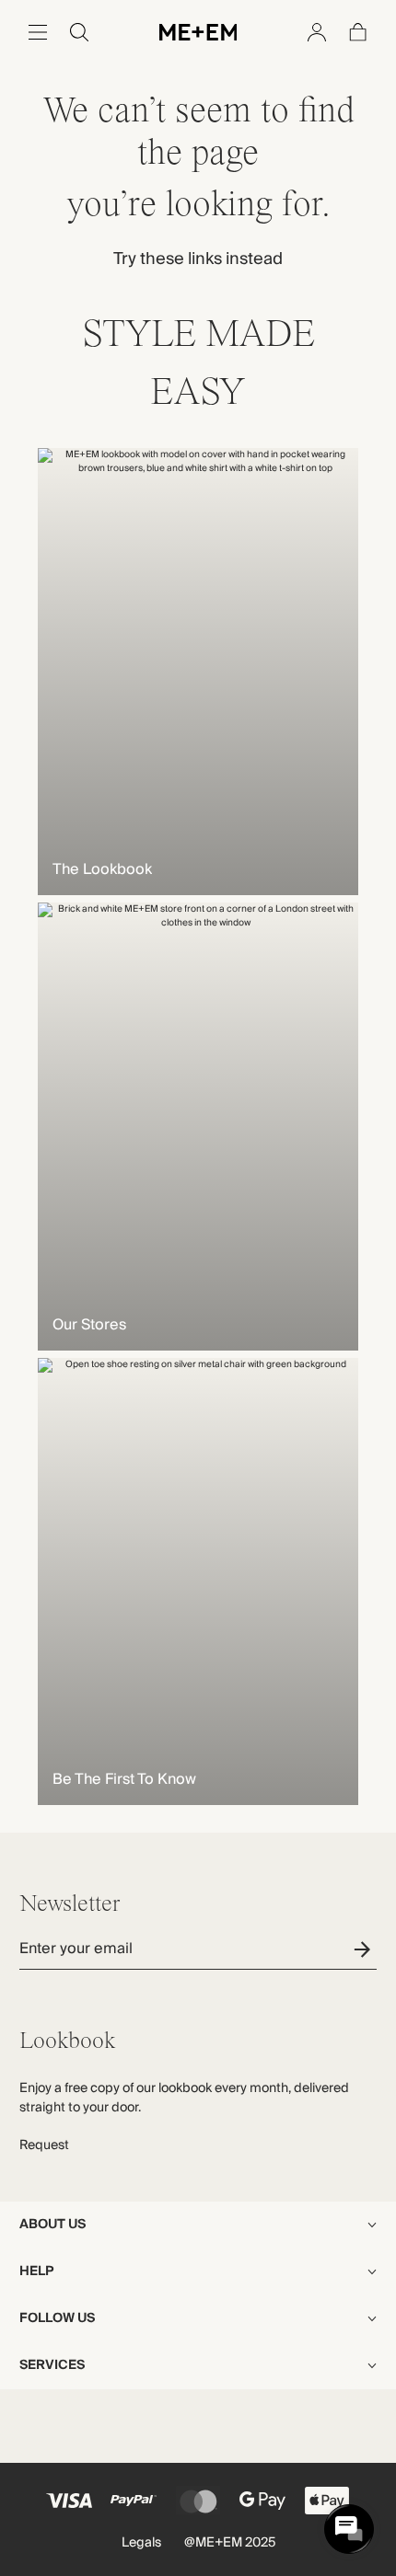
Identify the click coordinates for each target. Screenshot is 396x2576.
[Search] (79, 32)
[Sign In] (317, 32)
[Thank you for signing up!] (365, 1949)
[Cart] (358, 32)
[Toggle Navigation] (38, 32)
